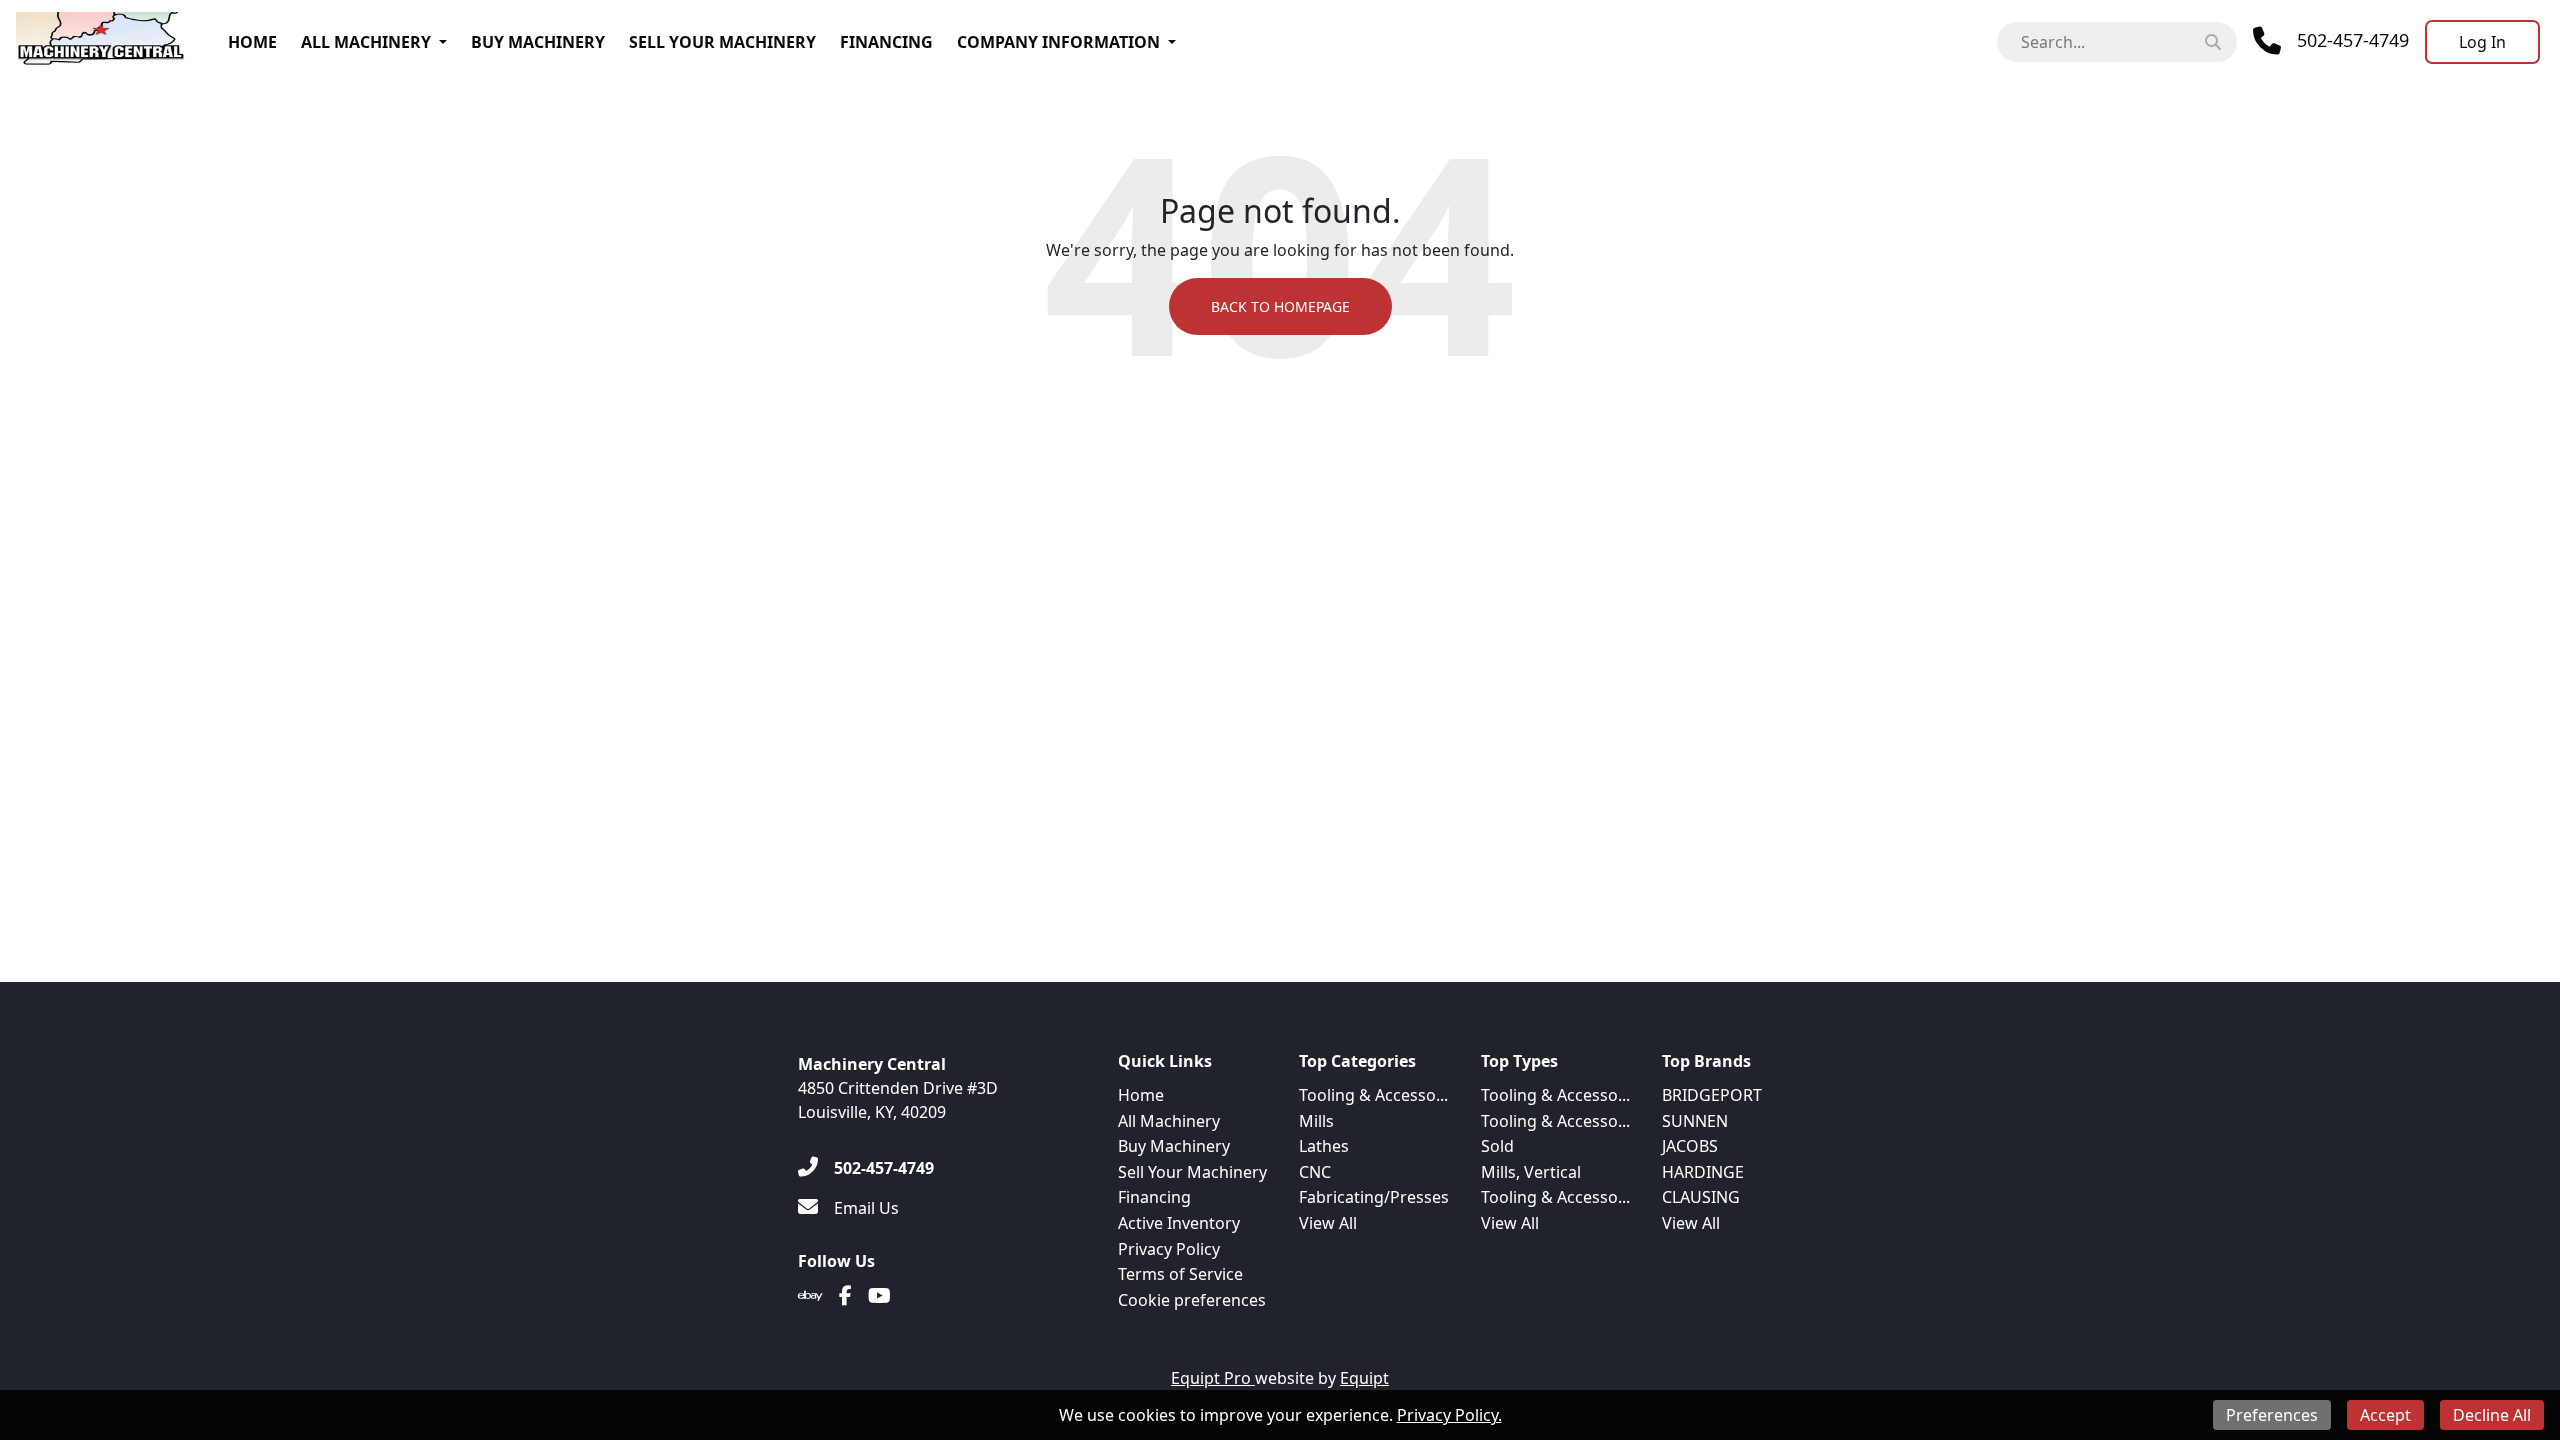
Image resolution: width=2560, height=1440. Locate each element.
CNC (1315, 1172)
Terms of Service (1180, 1274)
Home (252, 42)
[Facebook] (845, 1296)
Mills (1316, 1121)
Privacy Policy (1169, 1249)
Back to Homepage (1280, 306)
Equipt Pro (1213, 1378)
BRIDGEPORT (1712, 1095)
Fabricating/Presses (1374, 1197)
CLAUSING (1701, 1197)
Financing (886, 42)
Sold (1497, 1146)
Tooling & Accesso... (1373, 1095)
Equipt (1364, 1378)
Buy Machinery (538, 42)
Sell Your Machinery (722, 42)
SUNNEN (1695, 1121)
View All (1328, 1223)
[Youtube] (879, 1296)
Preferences (2272, 1415)
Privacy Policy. (1449, 1415)
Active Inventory (1179, 1223)
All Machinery (366, 42)
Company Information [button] (1058, 42)
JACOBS (1690, 1146)
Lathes (1324, 1146)
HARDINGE (1703, 1172)
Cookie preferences (1192, 1300)
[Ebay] (810, 1296)
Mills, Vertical (1531, 1172)
